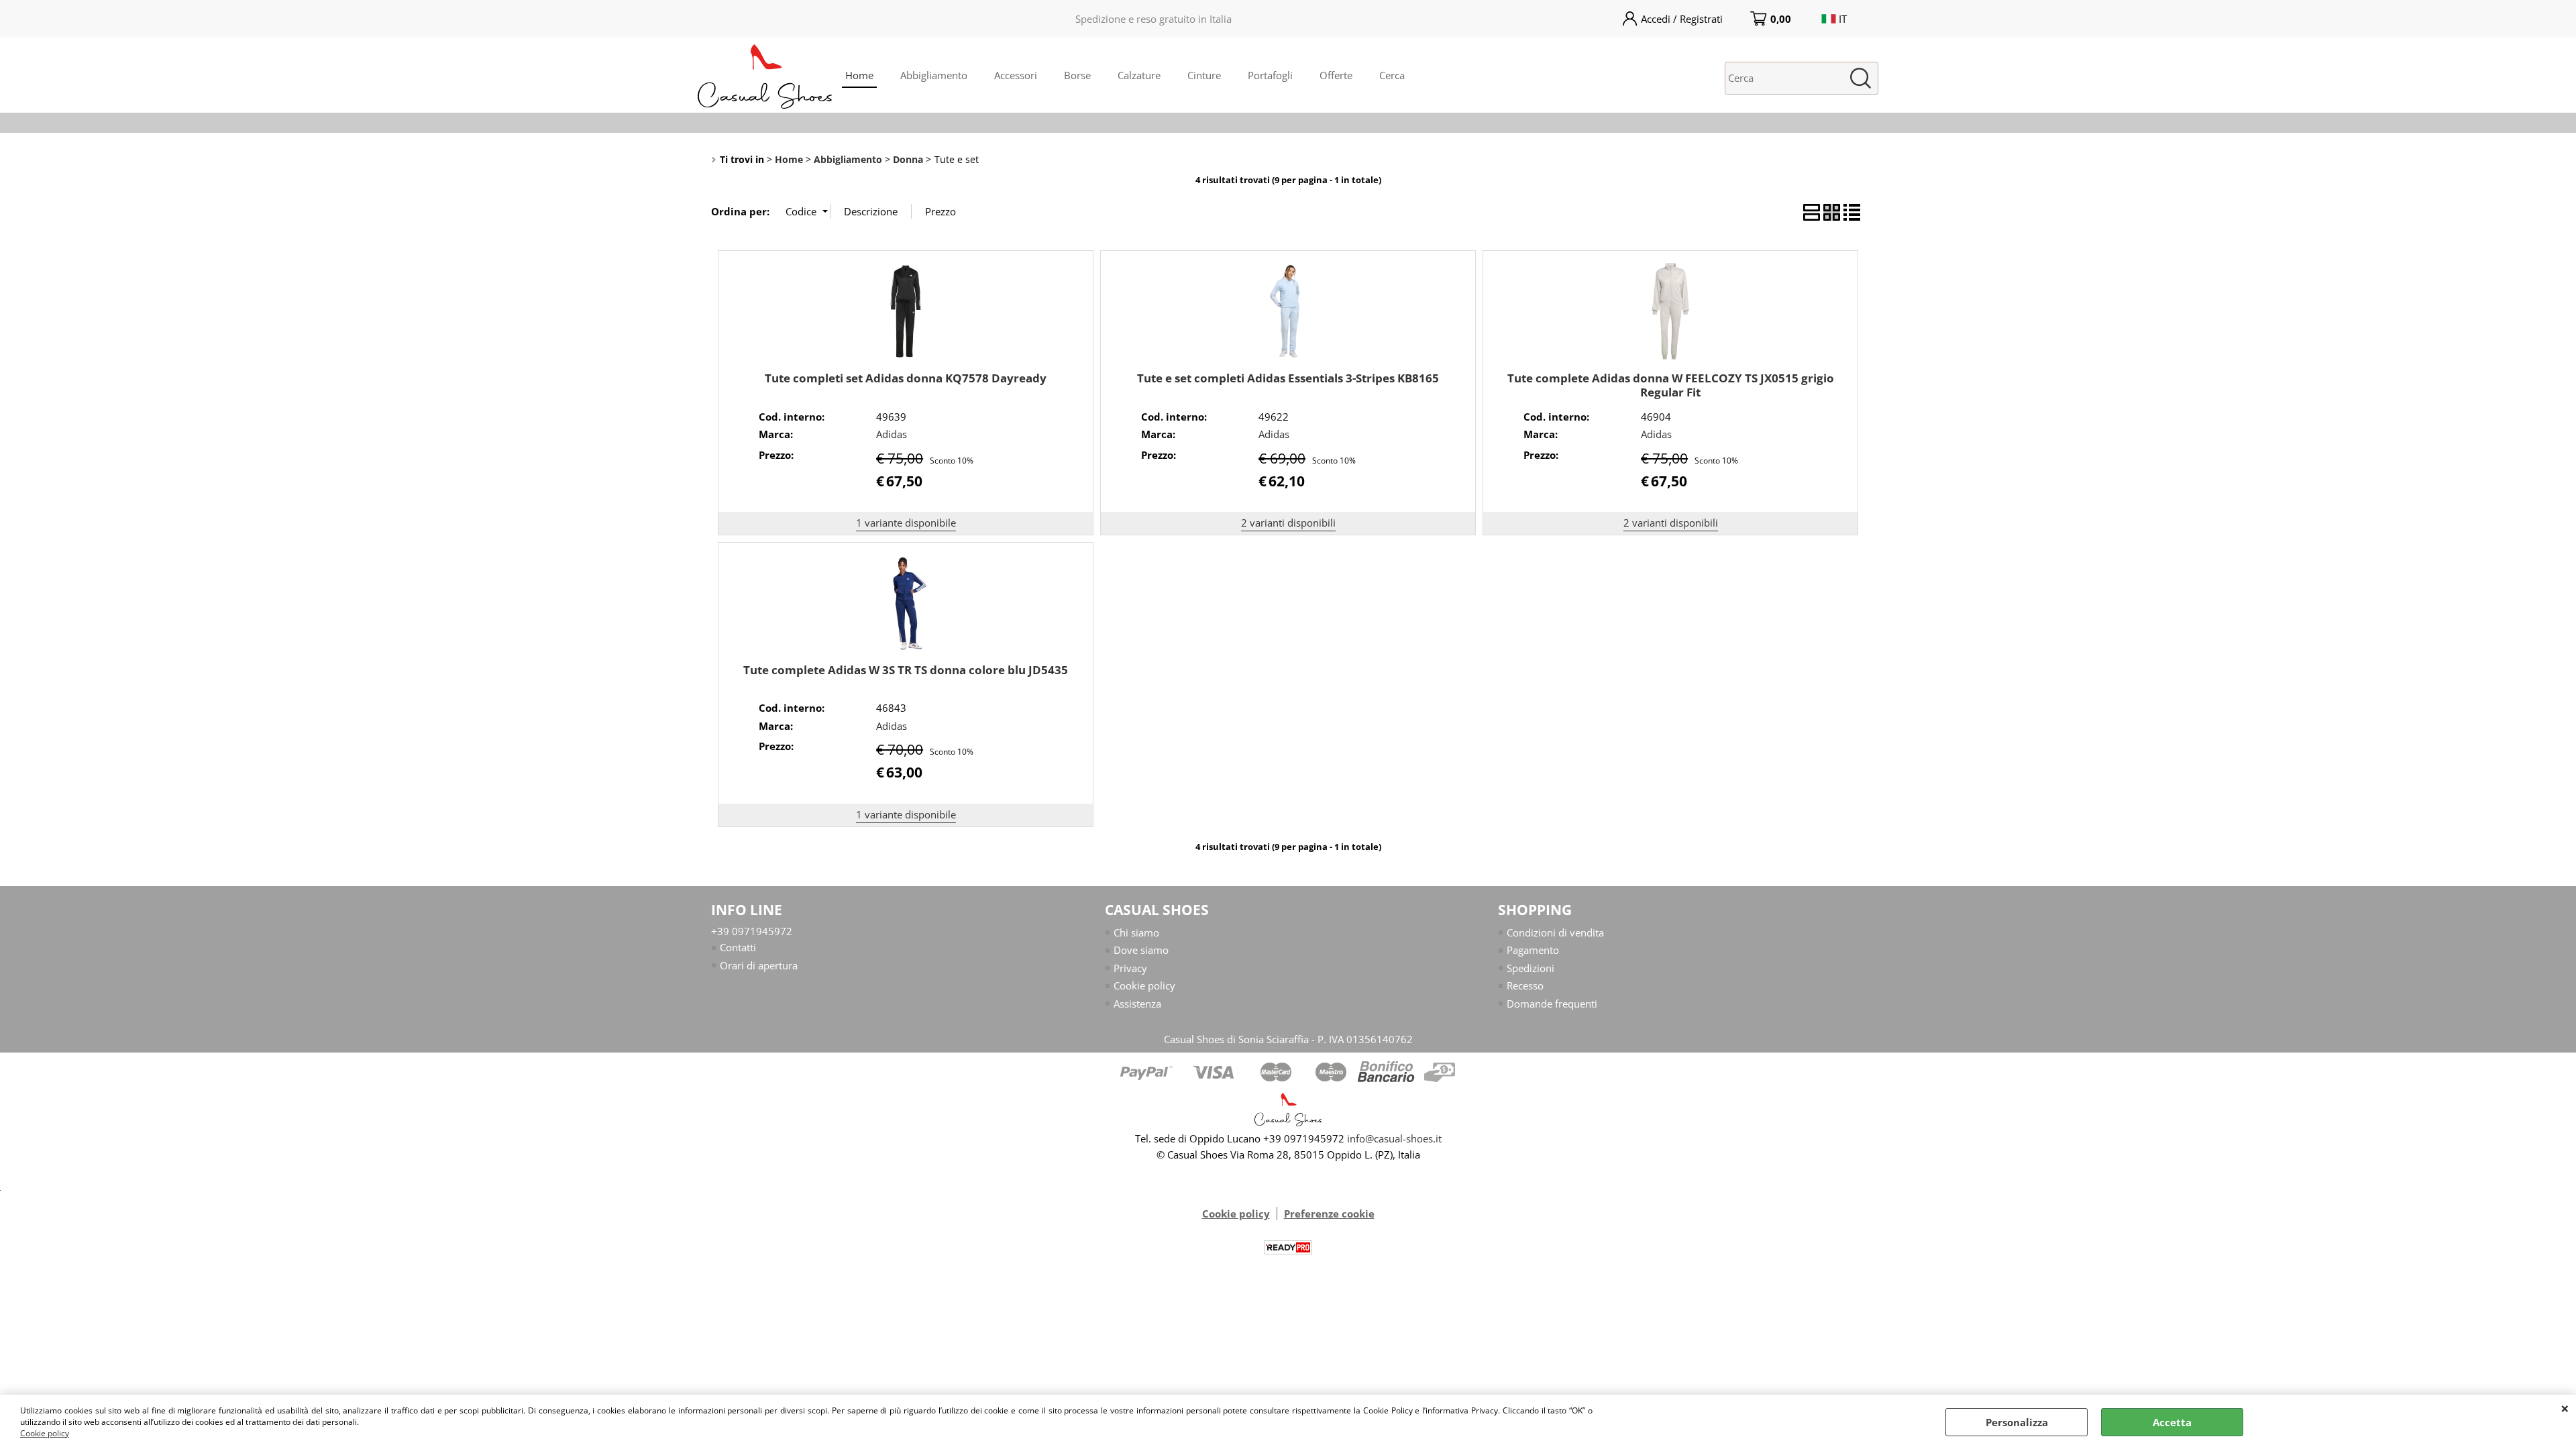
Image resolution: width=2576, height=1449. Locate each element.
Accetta (2172, 1422)
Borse (1077, 75)
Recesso (1525, 985)
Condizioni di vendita (1555, 932)
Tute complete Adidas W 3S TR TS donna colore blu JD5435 (906, 670)
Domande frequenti (1552, 1004)
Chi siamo (1136, 932)
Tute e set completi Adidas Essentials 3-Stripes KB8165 (1288, 378)
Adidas (892, 434)
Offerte (1336, 75)
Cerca (1392, 75)
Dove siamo (1141, 950)
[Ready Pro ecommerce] (1288, 1247)
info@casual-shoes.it (1394, 1138)
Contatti (738, 947)
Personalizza (2017, 1422)
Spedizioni (1531, 968)
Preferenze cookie (1329, 1214)
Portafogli (1270, 75)
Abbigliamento (934, 75)
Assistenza (1137, 1004)
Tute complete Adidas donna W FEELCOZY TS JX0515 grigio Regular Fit (1671, 385)
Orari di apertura (759, 965)
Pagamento (1533, 950)
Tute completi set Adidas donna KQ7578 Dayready (906, 378)
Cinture (1204, 75)
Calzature (1139, 75)
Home (859, 75)
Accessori (1016, 75)
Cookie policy (45, 1433)
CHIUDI (2565, 1408)
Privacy (1130, 968)
